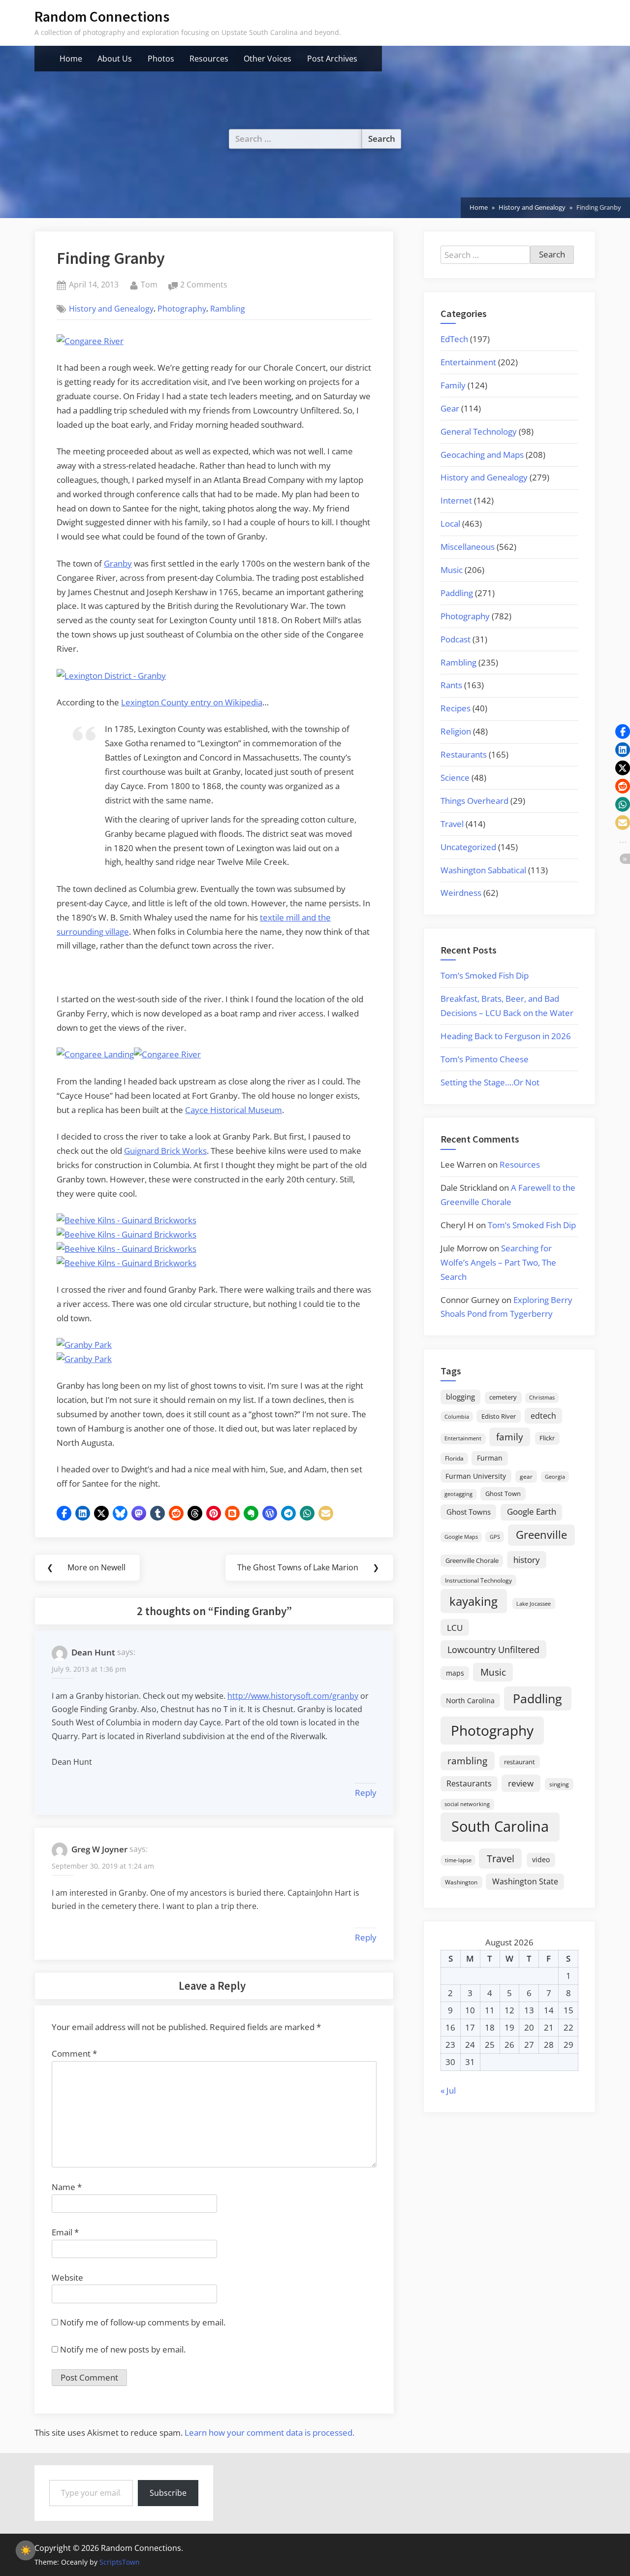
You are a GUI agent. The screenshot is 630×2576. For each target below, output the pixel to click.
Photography (182, 309)
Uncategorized (468, 847)
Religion (456, 731)
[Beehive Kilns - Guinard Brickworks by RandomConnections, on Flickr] (126, 1220)
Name (67, 2187)
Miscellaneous (468, 547)
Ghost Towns (469, 1512)
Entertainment (468, 362)
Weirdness (461, 893)
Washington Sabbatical (483, 870)
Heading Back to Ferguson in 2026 (506, 1036)
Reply (366, 1793)
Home (71, 59)
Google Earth (532, 1511)
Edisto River (499, 1416)
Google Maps (461, 1537)
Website (67, 2277)
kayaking (473, 1601)
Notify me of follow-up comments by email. (143, 2322)
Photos (161, 59)
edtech (543, 1416)
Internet (456, 500)
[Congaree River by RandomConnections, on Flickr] (90, 341)
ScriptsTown (120, 2562)
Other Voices (268, 59)
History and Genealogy (111, 309)
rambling (467, 1761)
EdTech (454, 339)
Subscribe (168, 2493)
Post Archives (332, 59)
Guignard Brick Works (165, 1151)
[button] (64, 1513)
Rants (451, 685)
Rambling (228, 309)
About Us (115, 59)
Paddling (457, 593)
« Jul (448, 2090)
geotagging (458, 1494)
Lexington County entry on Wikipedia (192, 702)
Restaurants (464, 754)
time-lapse (458, 1860)
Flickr (547, 1438)
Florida (454, 1458)
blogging (460, 1397)
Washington (461, 1882)
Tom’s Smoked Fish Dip (485, 975)
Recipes (456, 708)
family (510, 1437)
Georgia (555, 1477)
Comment (74, 2053)
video (541, 1860)
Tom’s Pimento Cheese (485, 1059)
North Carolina (470, 1701)
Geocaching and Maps (482, 455)
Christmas (542, 1398)
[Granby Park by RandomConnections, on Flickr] (84, 1345)
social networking (467, 1804)
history (527, 1559)
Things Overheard (474, 801)
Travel (452, 824)
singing (559, 1784)
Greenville (541, 1535)
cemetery (503, 1397)
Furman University (476, 1476)
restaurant (520, 1762)
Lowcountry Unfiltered (493, 1649)
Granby (118, 563)
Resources (209, 59)
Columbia (457, 1417)
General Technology (479, 431)
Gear (450, 408)
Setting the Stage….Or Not (490, 1082)
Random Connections (102, 16)
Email (65, 2232)
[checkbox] (26, 2550)
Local (450, 524)
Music (452, 570)
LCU (455, 1628)
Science (455, 778)
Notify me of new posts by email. (123, 2349)
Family (453, 385)
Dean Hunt (93, 1652)
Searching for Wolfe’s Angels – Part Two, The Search (498, 1262)
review (521, 1783)
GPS (495, 1537)
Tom (149, 284)
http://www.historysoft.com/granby (293, 1696)
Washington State (525, 1881)
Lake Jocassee (534, 1604)
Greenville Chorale (472, 1560)
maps (455, 1673)
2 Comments (204, 285)
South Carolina (500, 1826)
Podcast (456, 639)
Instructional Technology (478, 1580)
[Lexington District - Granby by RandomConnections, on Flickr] (111, 676)
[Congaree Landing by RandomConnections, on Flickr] (95, 1054)
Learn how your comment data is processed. (269, 2433)
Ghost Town (503, 1494)
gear (526, 1477)
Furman (490, 1458)
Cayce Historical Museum (234, 1110)
